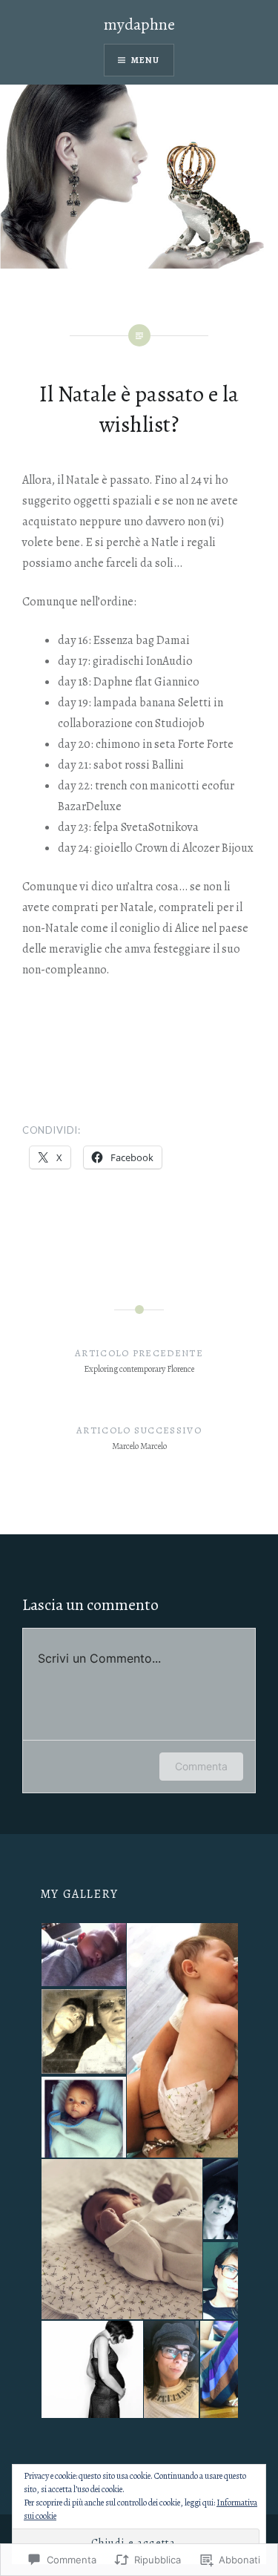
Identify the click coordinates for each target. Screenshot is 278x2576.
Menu (146, 60)
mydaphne (139, 24)
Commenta (201, 1766)
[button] (83, 1955)
